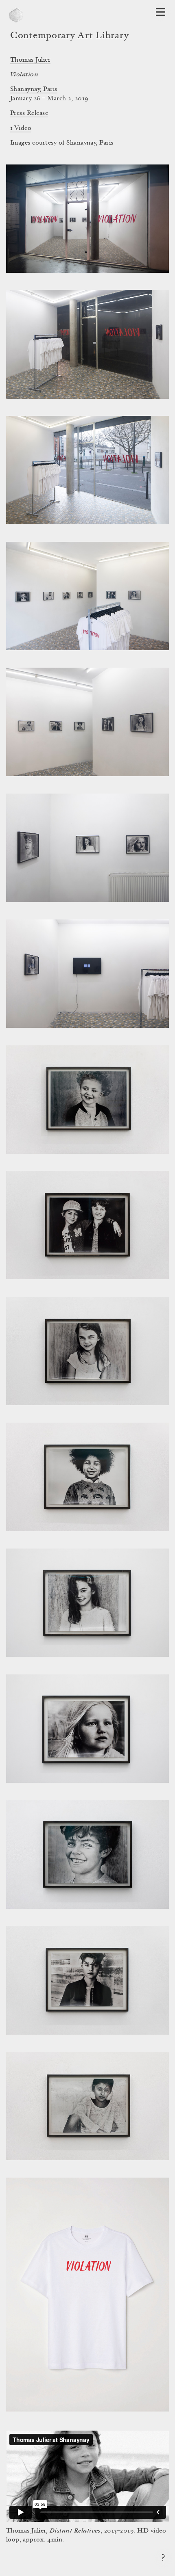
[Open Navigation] (161, 12)
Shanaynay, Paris (34, 89)
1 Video (21, 128)
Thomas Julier (30, 60)
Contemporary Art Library (69, 36)
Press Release (29, 113)
